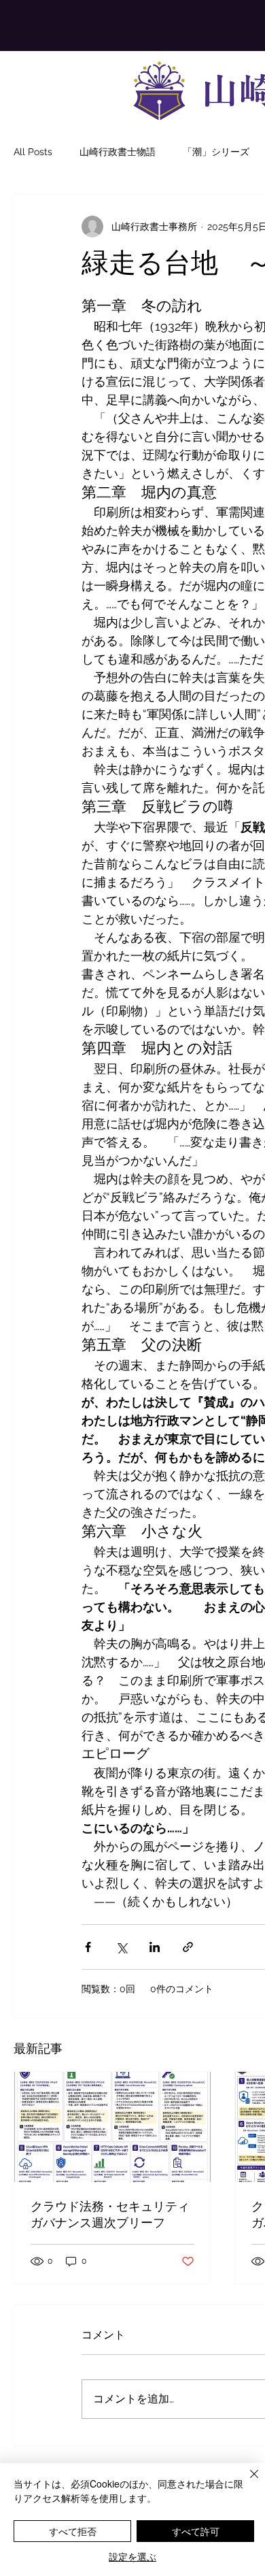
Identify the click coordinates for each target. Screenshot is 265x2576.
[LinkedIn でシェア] (155, 1947)
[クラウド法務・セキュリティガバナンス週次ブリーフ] (112, 2127)
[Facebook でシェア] (88, 1947)
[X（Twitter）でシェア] (121, 1947)
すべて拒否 (73, 2531)
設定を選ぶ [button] (132, 2556)
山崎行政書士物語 (118, 152)
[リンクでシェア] (188, 1947)
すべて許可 (196, 2531)
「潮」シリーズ (216, 152)
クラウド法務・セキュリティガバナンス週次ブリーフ (110, 2215)
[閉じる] (246, 2482)
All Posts (33, 152)
